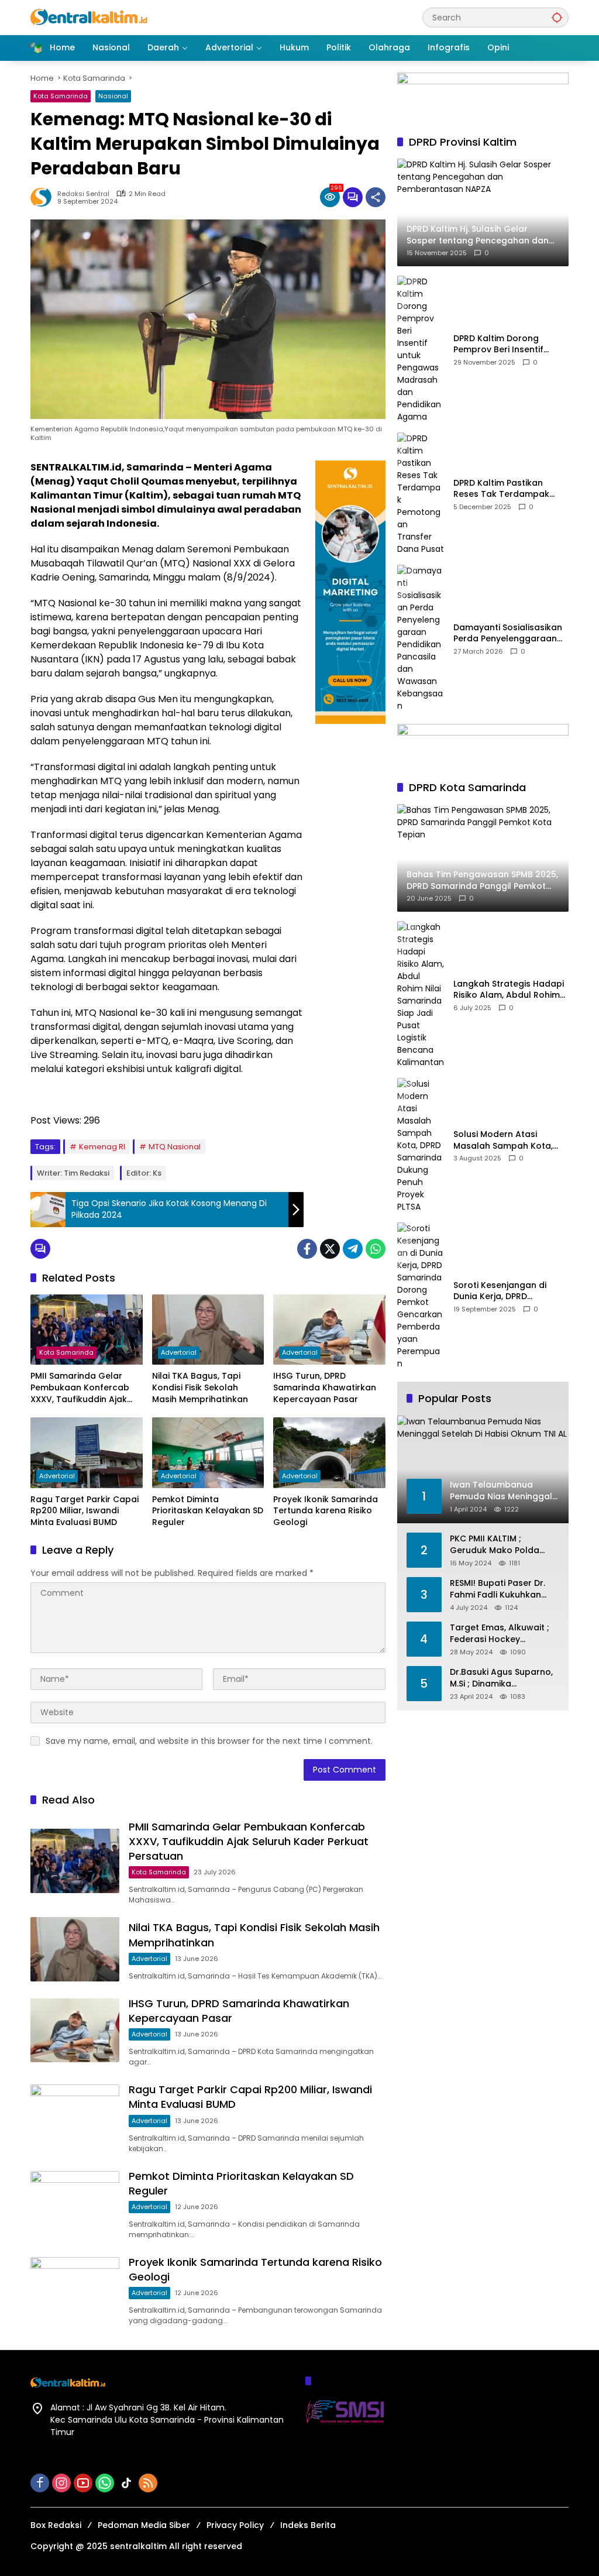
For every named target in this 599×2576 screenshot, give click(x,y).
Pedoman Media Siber (144, 2525)
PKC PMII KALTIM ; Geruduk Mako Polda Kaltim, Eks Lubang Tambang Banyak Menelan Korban (495, 1545)
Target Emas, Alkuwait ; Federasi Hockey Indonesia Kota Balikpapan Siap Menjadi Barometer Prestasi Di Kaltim (502, 1634)
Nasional (113, 96)
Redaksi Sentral (83, 194)
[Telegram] (353, 1249)
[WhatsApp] (376, 1249)
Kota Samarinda (61, 96)
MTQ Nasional (175, 1147)
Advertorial (179, 1352)
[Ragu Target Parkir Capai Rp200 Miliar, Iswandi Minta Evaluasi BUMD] (87, 1452)
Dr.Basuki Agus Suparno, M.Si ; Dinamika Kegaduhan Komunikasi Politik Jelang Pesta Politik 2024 (505, 1678)
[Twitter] (330, 1249)
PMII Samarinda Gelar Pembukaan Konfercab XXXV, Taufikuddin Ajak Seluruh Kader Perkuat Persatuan (80, 1388)
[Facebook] (307, 1249)
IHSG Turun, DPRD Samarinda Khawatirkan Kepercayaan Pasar (325, 1387)
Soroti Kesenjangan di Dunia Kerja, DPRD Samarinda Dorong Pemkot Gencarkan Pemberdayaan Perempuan (500, 1291)
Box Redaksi (56, 2525)
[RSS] (148, 2483)
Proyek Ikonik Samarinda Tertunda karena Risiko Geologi (326, 1511)
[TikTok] (126, 2483)
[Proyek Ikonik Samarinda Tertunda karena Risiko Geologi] (329, 1452)
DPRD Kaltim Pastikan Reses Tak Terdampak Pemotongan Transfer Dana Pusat (501, 489)
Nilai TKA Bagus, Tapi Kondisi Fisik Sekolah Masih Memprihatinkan (200, 1387)
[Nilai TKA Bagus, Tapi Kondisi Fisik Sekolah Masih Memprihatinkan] (208, 1330)
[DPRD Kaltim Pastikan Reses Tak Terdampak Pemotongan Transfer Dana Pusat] (421, 494)
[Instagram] (61, 2483)
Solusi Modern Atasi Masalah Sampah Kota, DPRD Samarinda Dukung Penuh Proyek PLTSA (506, 1140)
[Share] (376, 197)
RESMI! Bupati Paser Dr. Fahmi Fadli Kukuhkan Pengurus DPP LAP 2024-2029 (501, 1589)
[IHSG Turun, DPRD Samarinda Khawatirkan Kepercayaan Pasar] (329, 1330)
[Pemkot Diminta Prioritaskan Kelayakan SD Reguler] (208, 1452)
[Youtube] (83, 2483)
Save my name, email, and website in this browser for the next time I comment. (209, 1741)
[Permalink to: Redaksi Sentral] (44, 197)
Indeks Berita (308, 2525)
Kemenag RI (102, 1147)
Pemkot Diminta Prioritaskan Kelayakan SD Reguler (208, 1511)
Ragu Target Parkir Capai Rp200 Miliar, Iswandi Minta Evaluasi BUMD (85, 1511)
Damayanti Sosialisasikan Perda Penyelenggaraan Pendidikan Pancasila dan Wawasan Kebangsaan (508, 633)
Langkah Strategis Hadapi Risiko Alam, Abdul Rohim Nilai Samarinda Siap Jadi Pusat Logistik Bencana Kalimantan (509, 990)
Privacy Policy (235, 2525)
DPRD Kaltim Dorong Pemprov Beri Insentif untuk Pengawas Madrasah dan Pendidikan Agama (509, 344)
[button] (557, 17)
